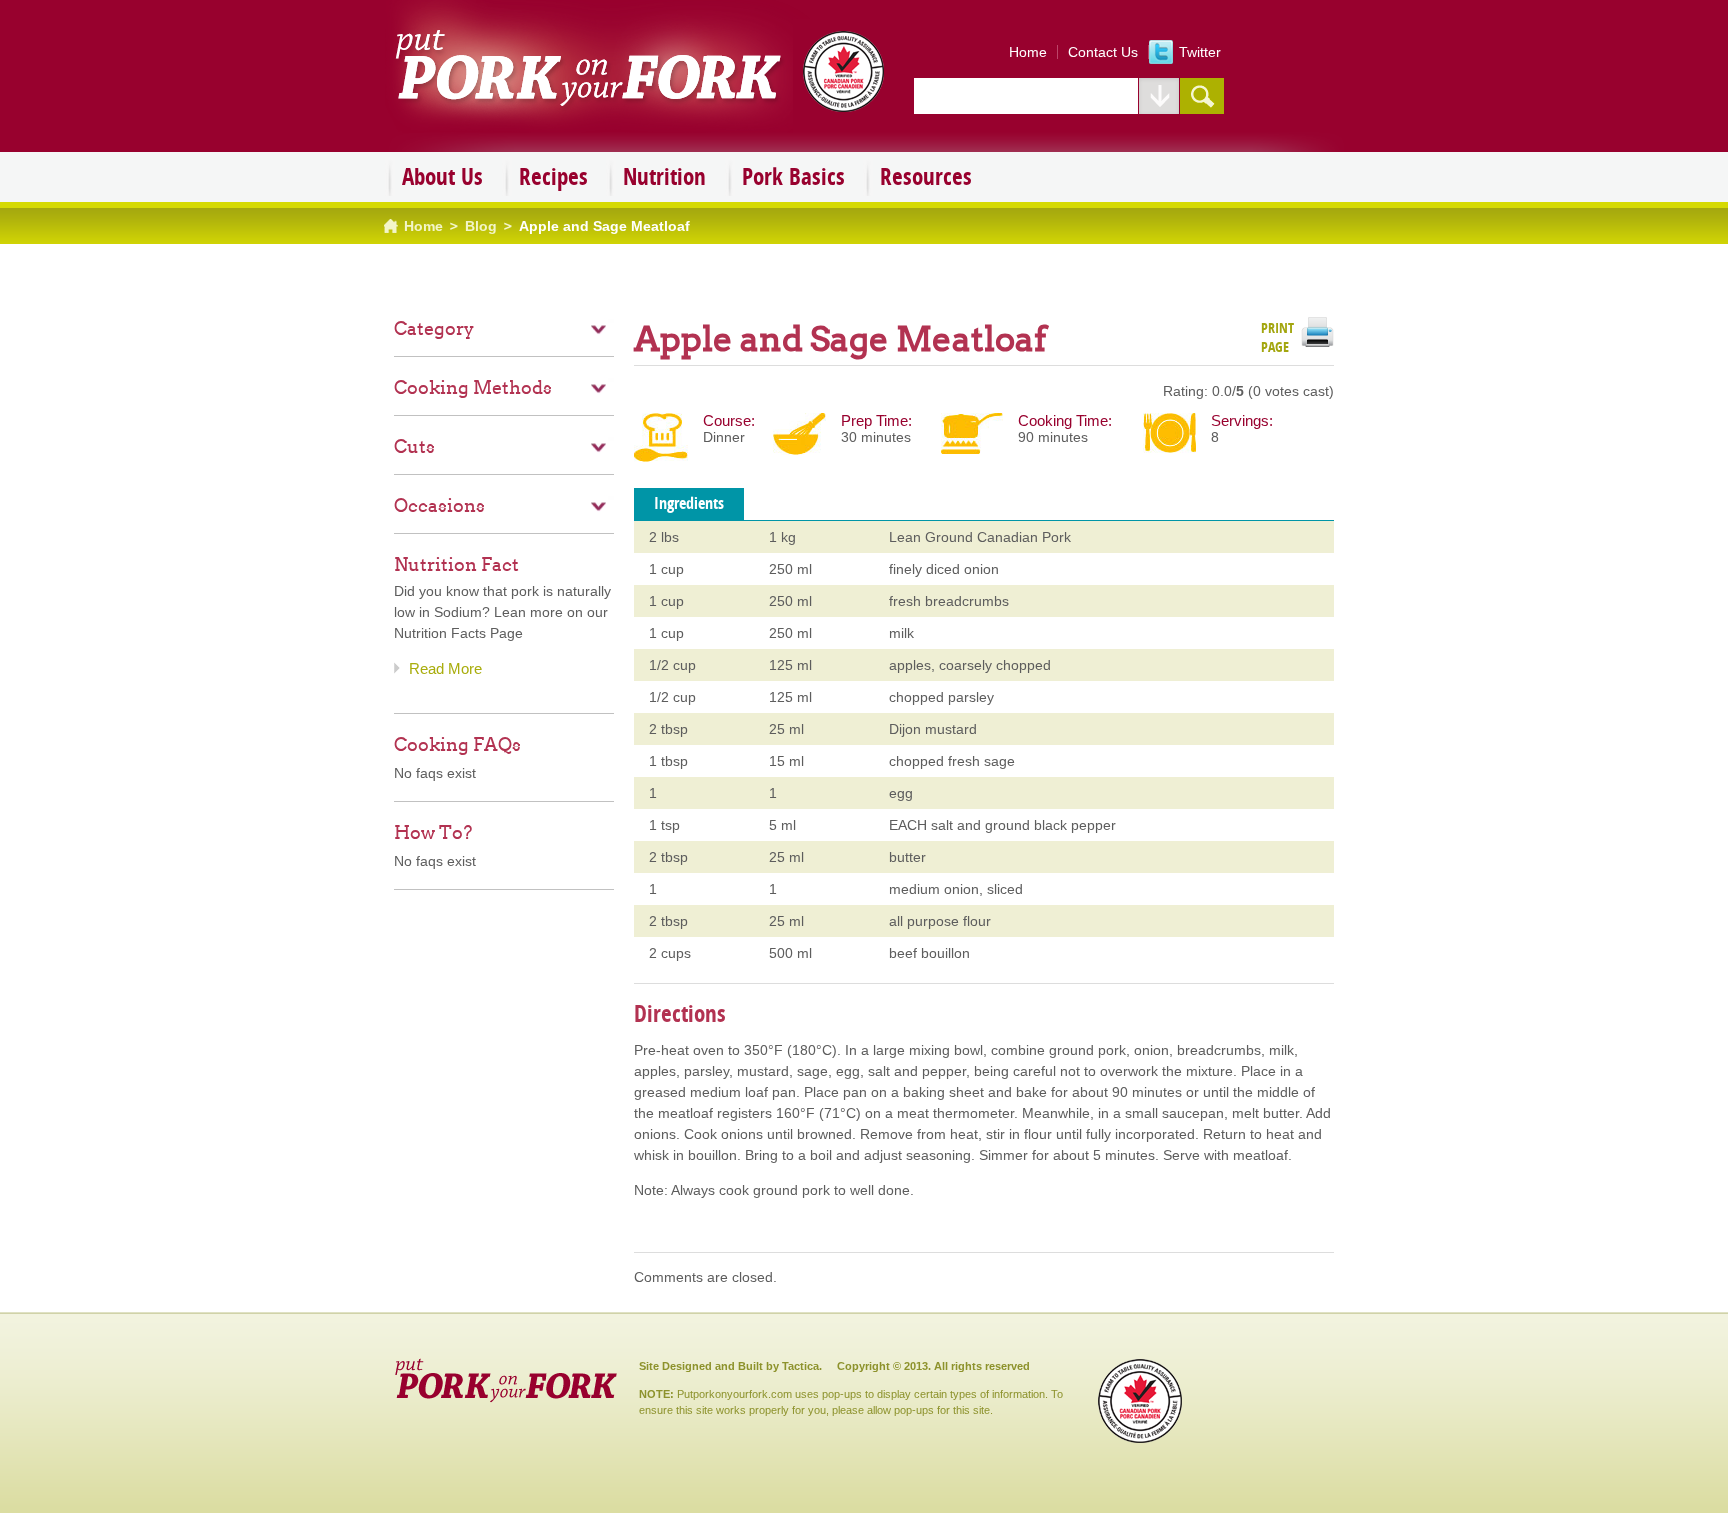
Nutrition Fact (456, 565)
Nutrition (664, 176)
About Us (442, 176)
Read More (445, 668)
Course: (729, 421)
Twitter (1200, 52)
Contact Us (1103, 52)
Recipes (553, 176)
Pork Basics (793, 176)
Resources (926, 176)
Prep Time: (876, 421)
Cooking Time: (1065, 421)
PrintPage (1277, 334)
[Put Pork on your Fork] (643, 126)
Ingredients (689, 503)
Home (1028, 52)
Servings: (1242, 421)
